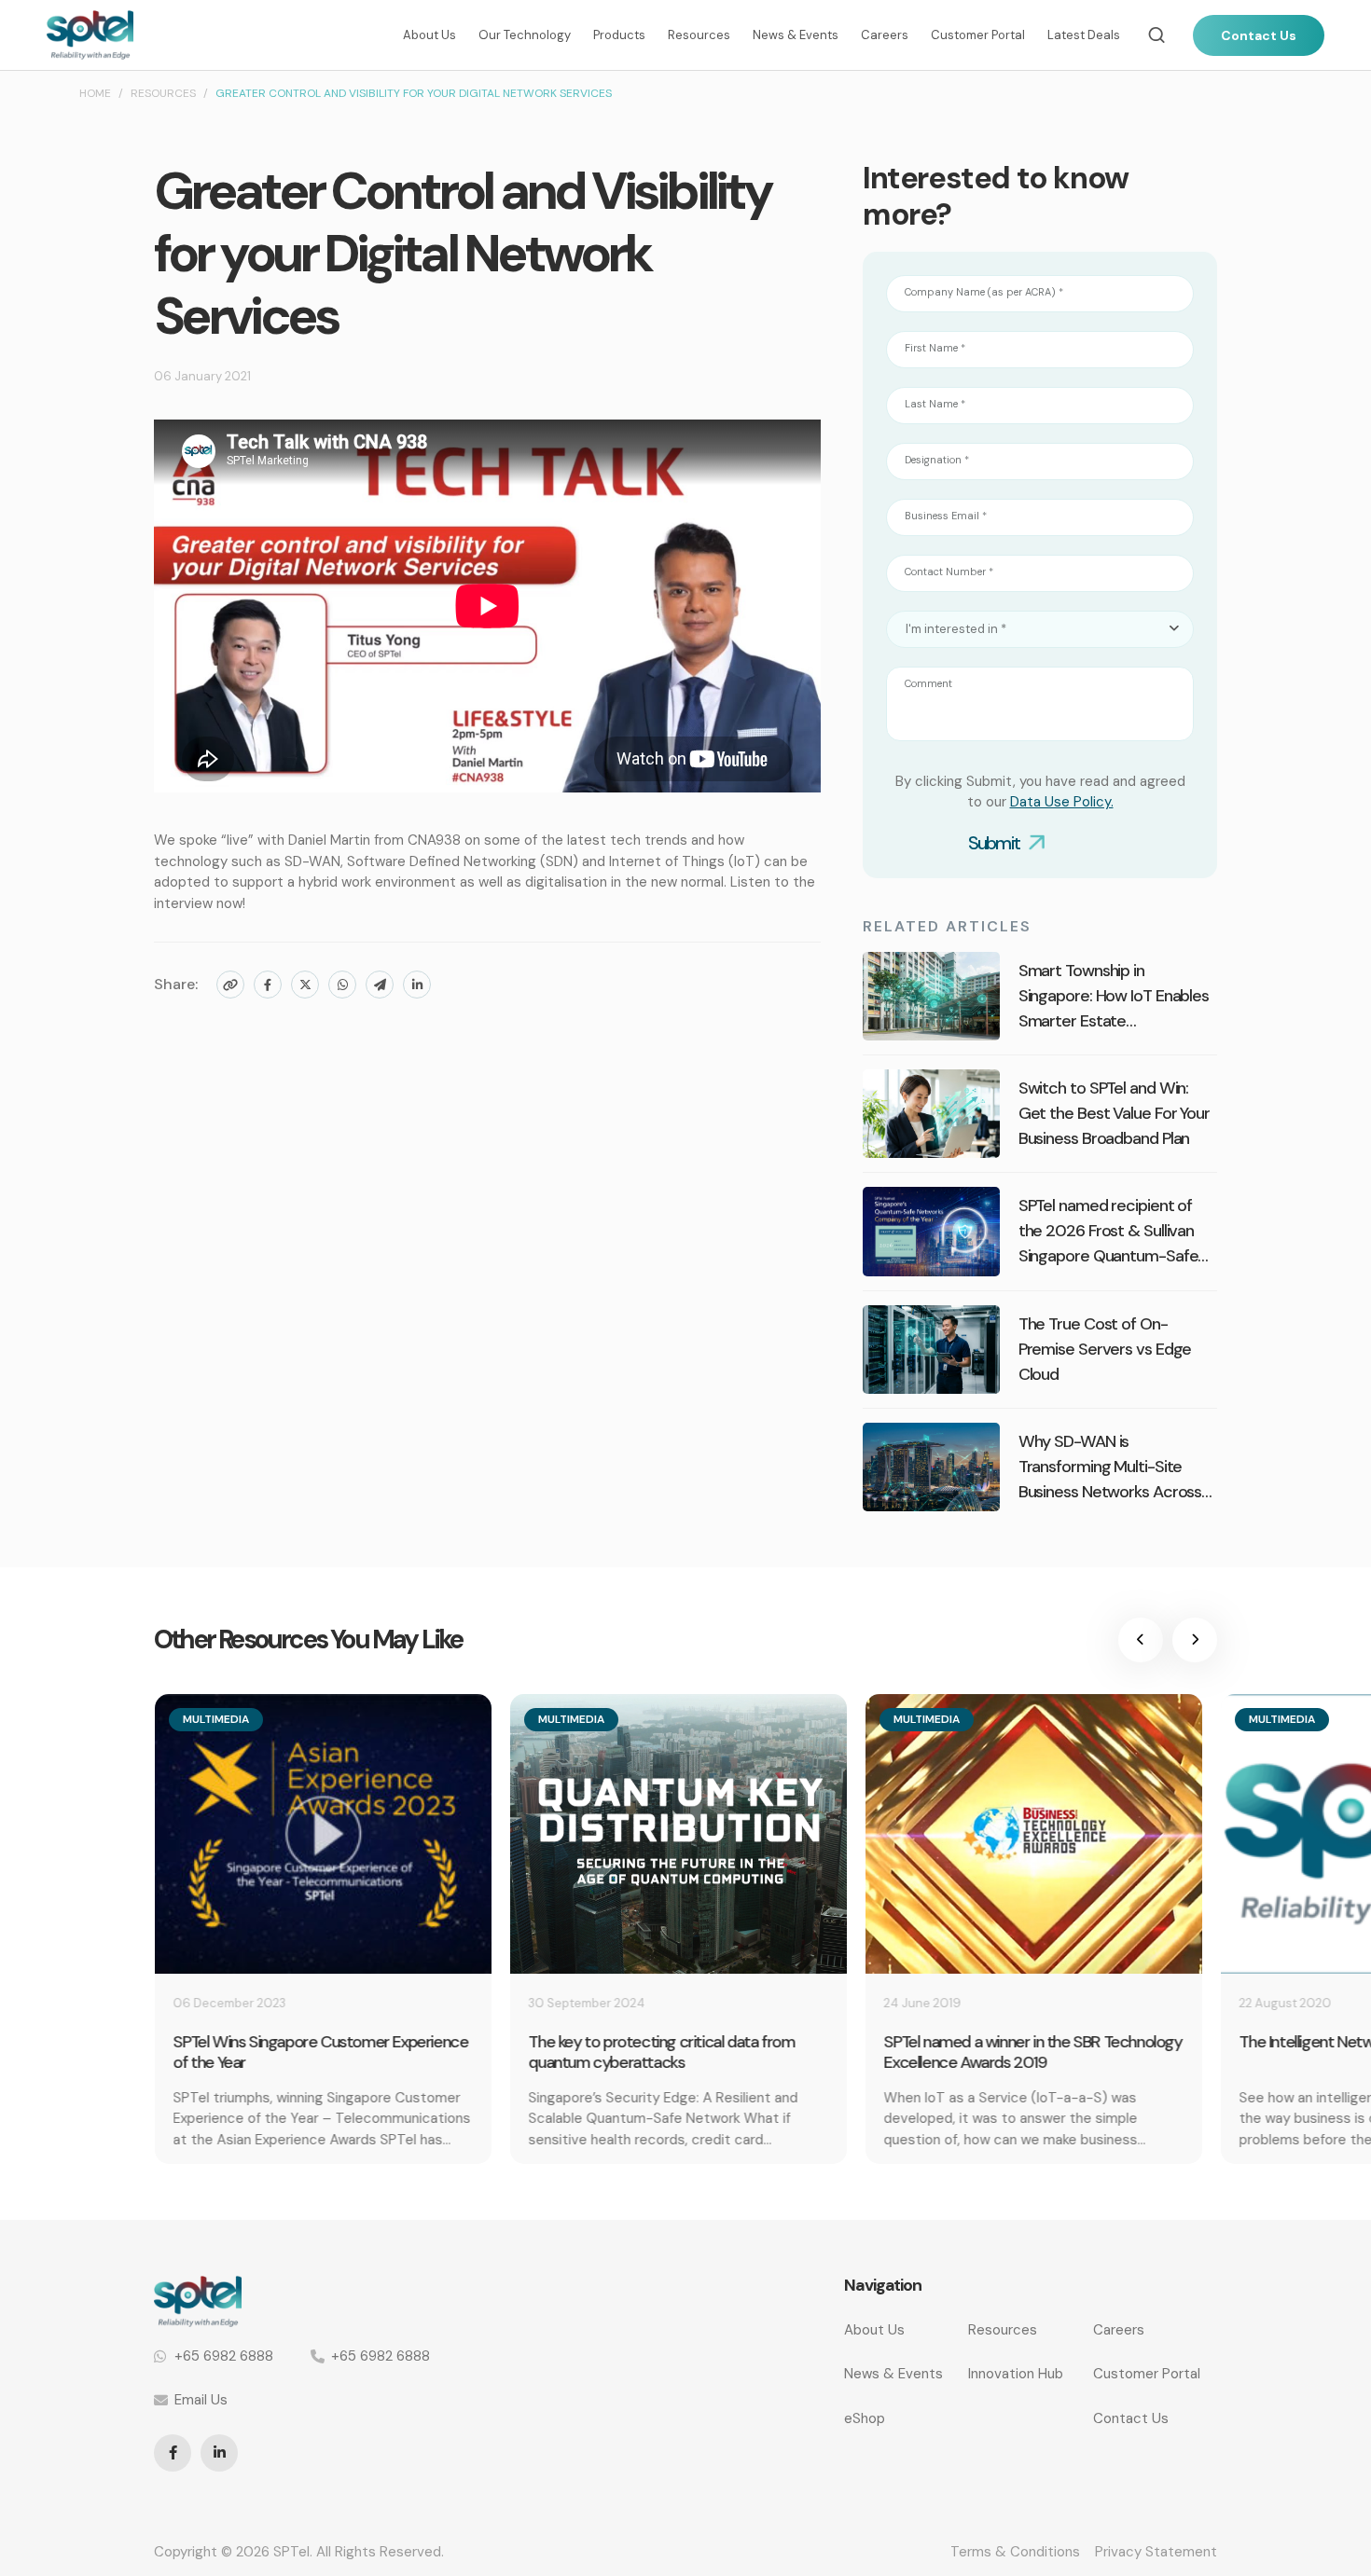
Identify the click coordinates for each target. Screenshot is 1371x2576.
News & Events (796, 35)
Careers (885, 35)
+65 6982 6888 (224, 2356)
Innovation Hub (1016, 2374)
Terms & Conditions (1015, 2552)
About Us (429, 35)
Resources (699, 35)
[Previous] (1141, 1640)
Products (619, 35)
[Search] (1156, 35)
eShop (865, 2418)
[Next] (1195, 1640)
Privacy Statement (1156, 2552)
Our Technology (525, 35)
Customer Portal (978, 35)
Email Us (201, 2400)
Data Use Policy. (1062, 802)
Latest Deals (1084, 35)
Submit (994, 843)
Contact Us (1259, 35)
